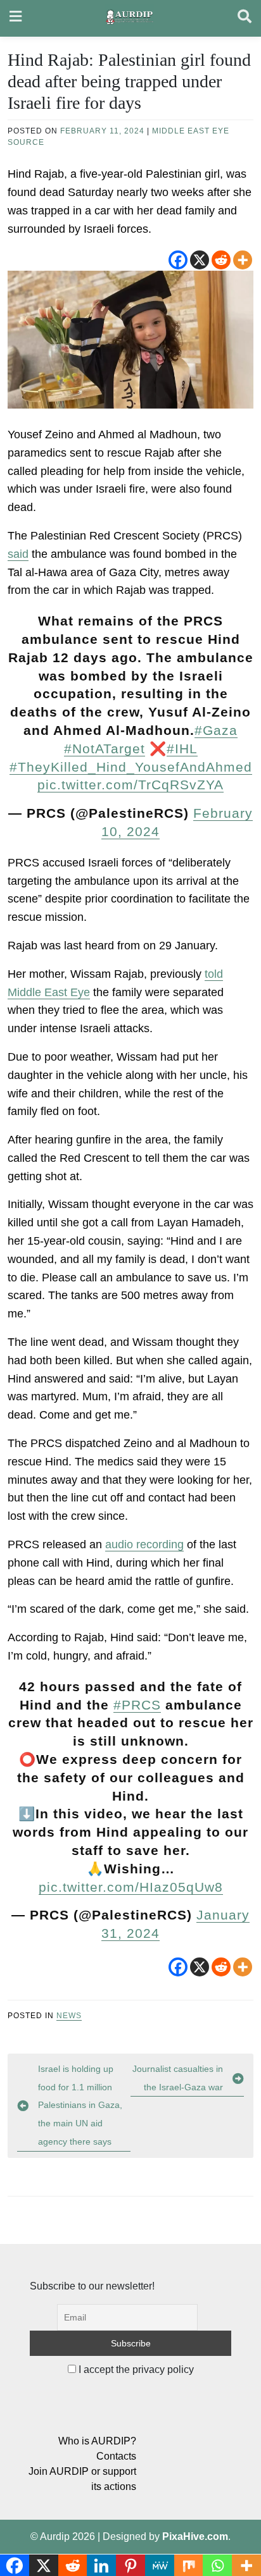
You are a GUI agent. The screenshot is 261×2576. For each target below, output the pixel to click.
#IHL (182, 749)
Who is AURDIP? (97, 2441)
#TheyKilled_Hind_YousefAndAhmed (131, 767)
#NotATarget (105, 749)
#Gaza (216, 730)
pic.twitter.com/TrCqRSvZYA (130, 785)
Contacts (116, 2456)
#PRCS (137, 1705)
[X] (200, 260)
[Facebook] (178, 260)
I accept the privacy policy (135, 2370)
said (18, 554)
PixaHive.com (195, 2536)
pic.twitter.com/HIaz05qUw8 (131, 1887)
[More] (243, 260)
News (69, 2016)
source (26, 142)
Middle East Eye (191, 131)
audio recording (144, 1544)
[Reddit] (221, 260)
